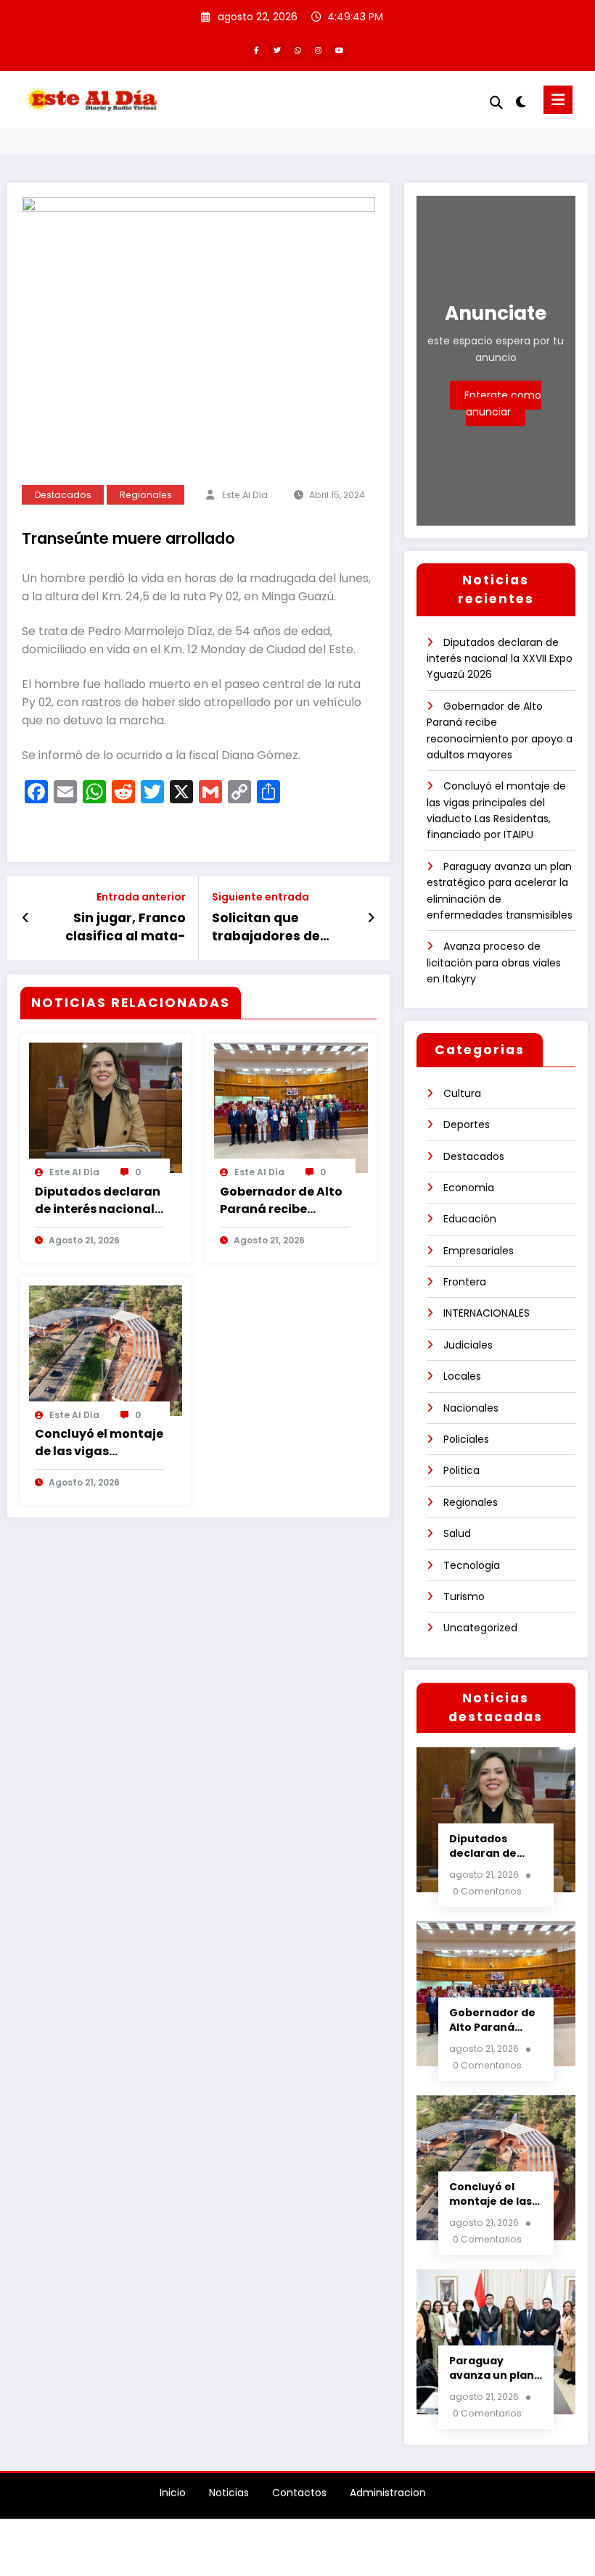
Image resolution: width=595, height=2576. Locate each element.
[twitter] (277, 51)
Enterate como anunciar (503, 403)
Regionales (146, 495)
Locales (462, 1376)
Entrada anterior (141, 897)
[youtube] (339, 51)
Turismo (464, 1596)
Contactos (299, 2493)
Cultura (462, 1093)
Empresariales (479, 1251)
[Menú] (558, 100)
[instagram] (318, 51)
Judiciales (468, 1345)
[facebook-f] (257, 51)
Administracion (388, 2493)
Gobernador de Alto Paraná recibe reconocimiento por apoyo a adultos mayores (281, 1201)
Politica (461, 1470)
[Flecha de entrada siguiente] (371, 918)
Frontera (465, 1282)
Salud (457, 1533)
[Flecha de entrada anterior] (26, 918)
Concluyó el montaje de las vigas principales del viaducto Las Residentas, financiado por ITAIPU (99, 1443)
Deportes (467, 1125)
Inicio (173, 2493)
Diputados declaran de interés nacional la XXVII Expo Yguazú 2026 (99, 1201)
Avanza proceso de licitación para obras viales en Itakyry (494, 962)
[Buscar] (496, 103)
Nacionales (471, 1408)
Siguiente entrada (260, 897)
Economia (469, 1188)
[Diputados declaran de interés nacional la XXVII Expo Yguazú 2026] (106, 1107)
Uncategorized (480, 1628)
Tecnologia (472, 1565)
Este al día (245, 495)
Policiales (466, 1439)
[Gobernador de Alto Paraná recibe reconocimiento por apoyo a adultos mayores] (291, 1107)
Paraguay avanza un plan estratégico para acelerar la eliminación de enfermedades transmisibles (494, 2368)
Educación (470, 1219)
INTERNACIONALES (487, 1313)
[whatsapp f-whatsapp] (298, 51)
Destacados (63, 495)
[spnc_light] (521, 102)
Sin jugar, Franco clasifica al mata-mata (126, 927)
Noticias (229, 2493)
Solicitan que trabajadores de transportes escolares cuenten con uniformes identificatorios (274, 927)
